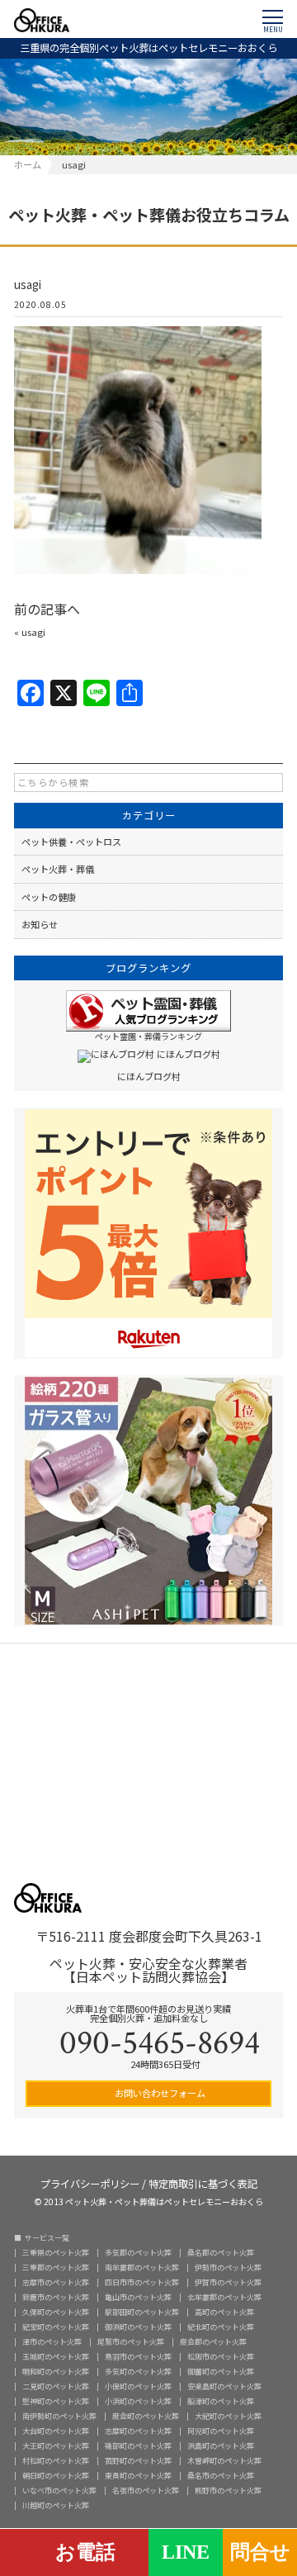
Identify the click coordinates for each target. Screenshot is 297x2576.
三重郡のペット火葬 (56, 2268)
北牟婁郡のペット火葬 (224, 2297)
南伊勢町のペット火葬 (59, 2416)
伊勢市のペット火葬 (228, 2268)
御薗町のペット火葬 (221, 2372)
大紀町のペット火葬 (228, 2416)
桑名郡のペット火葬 (221, 2253)
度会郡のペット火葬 (213, 2342)
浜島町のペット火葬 (221, 2446)
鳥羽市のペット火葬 (138, 2357)
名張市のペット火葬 (146, 2491)
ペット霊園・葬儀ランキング (148, 1036)
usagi (33, 632)
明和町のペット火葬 (56, 2372)
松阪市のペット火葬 (221, 2357)
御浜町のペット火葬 (138, 2327)
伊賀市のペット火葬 (228, 2282)
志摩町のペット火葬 (138, 2431)
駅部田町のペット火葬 (142, 2312)
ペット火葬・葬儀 (58, 869)
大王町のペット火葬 (56, 2446)
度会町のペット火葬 (146, 2416)
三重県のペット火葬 (56, 2253)
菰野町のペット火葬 (138, 2461)
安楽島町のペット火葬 (224, 2386)
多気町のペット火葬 (138, 2372)
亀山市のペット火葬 (138, 2297)
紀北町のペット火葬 (221, 2327)
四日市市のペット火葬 (142, 2282)
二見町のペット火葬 (56, 2386)
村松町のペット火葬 (56, 2461)
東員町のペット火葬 (138, 2476)
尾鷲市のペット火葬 (131, 2342)
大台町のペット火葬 (56, 2431)
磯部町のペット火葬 (138, 2446)
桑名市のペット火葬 (221, 2476)
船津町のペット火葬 (221, 2401)
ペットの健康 (49, 897)
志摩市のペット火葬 (56, 2282)
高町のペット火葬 (224, 2312)
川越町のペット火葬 (56, 2505)
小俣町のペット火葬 (138, 2386)
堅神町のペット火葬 (56, 2401)
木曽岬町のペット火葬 (224, 2461)
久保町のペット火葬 (56, 2312)
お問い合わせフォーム (159, 2093)
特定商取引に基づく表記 (203, 2182)
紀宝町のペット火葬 (56, 2327)
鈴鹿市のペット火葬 (56, 2297)
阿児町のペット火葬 (221, 2431)
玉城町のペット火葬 (56, 2357)
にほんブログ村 (149, 1076)
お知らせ (40, 924)
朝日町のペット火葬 (56, 2476)
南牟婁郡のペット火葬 (142, 2268)
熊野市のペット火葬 (228, 2491)
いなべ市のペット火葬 (59, 2491)
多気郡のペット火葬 (138, 2253)
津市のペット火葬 (52, 2342)
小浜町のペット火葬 (138, 2401)
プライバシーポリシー (90, 2182)
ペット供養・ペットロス (71, 842)
